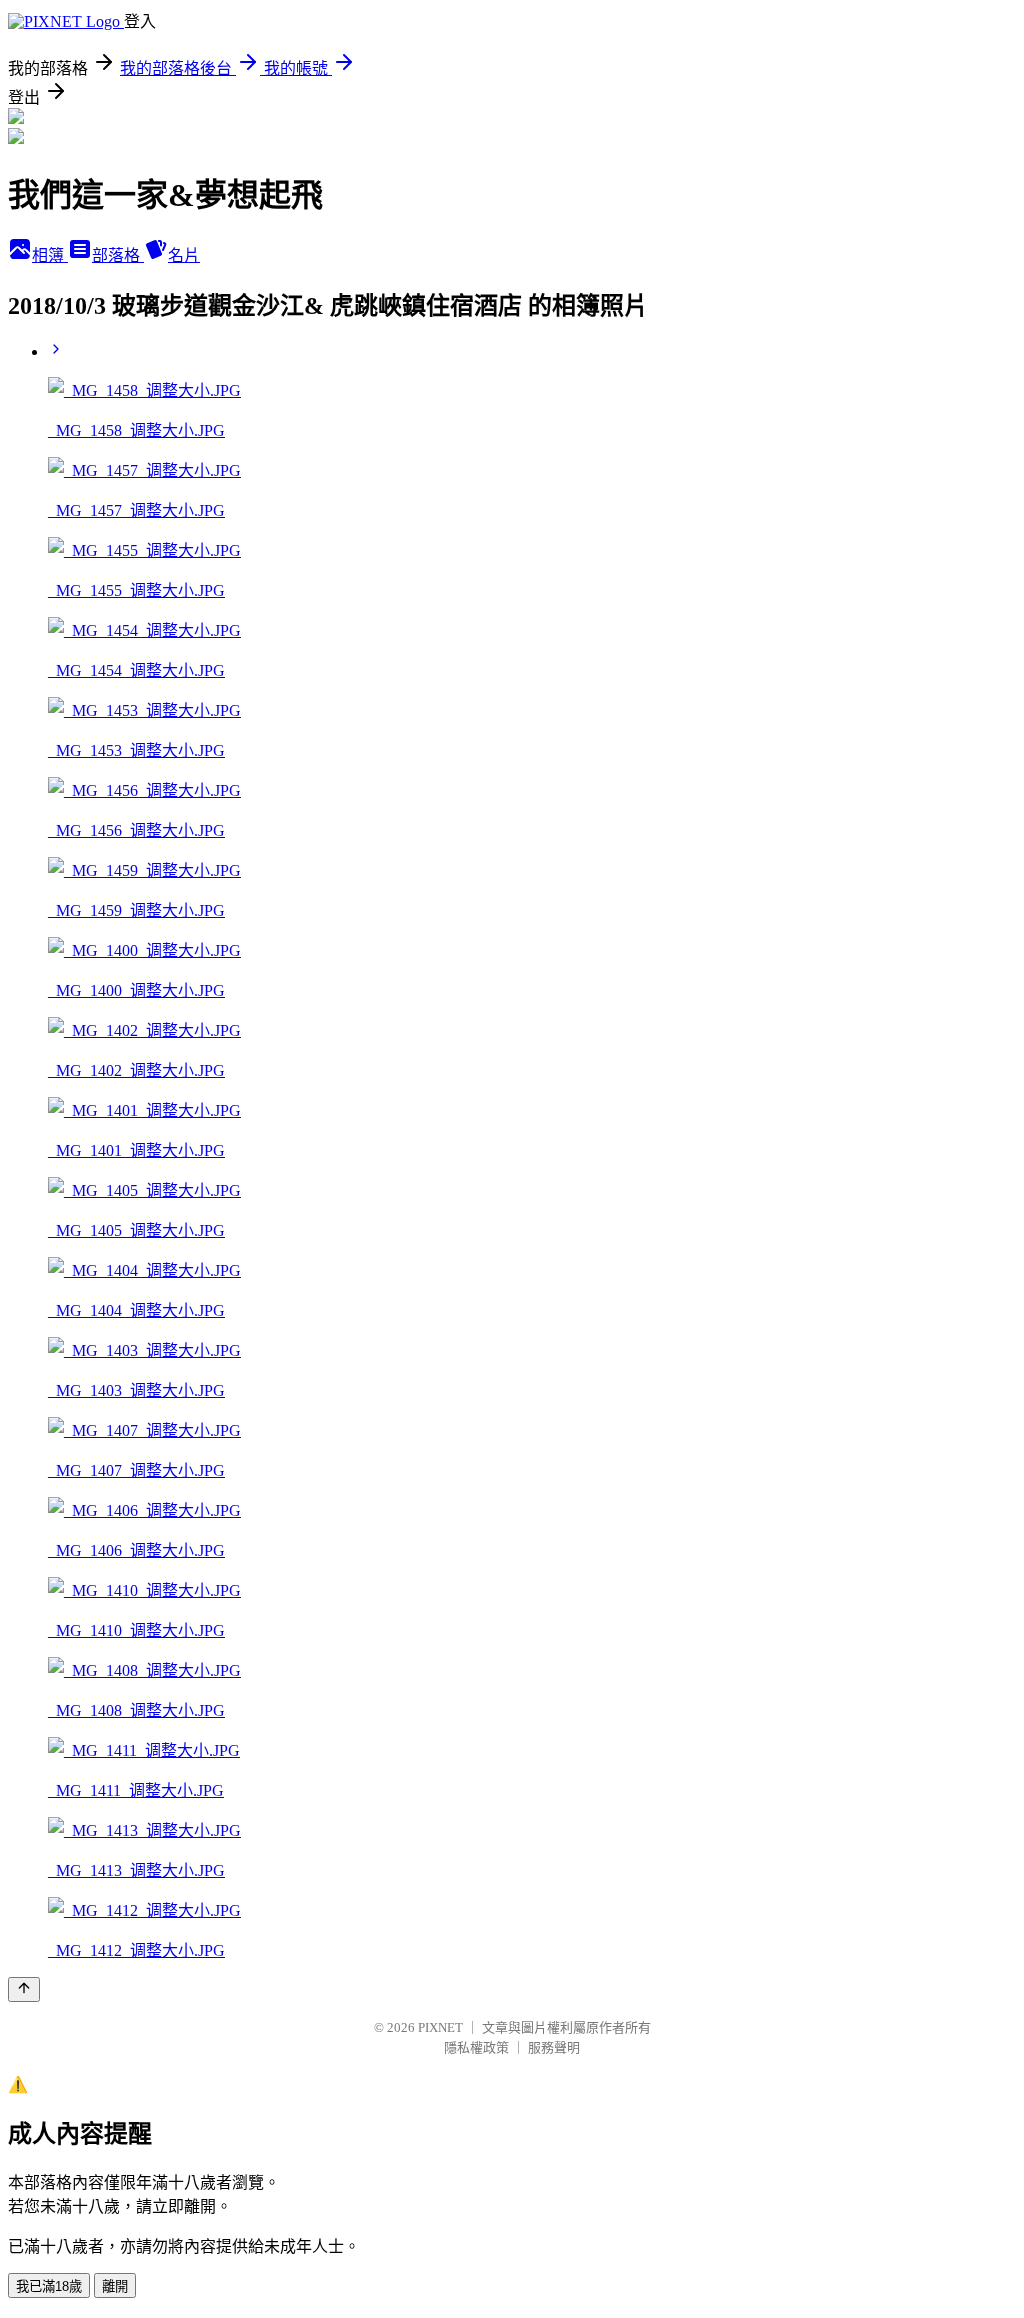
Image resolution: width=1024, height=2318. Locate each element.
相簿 (50, 255)
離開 (115, 2286)
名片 (184, 255)
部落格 (118, 255)
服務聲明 (554, 2047)
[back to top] (24, 1989)
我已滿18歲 (49, 2286)
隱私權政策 (476, 2047)
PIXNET (440, 2027)
